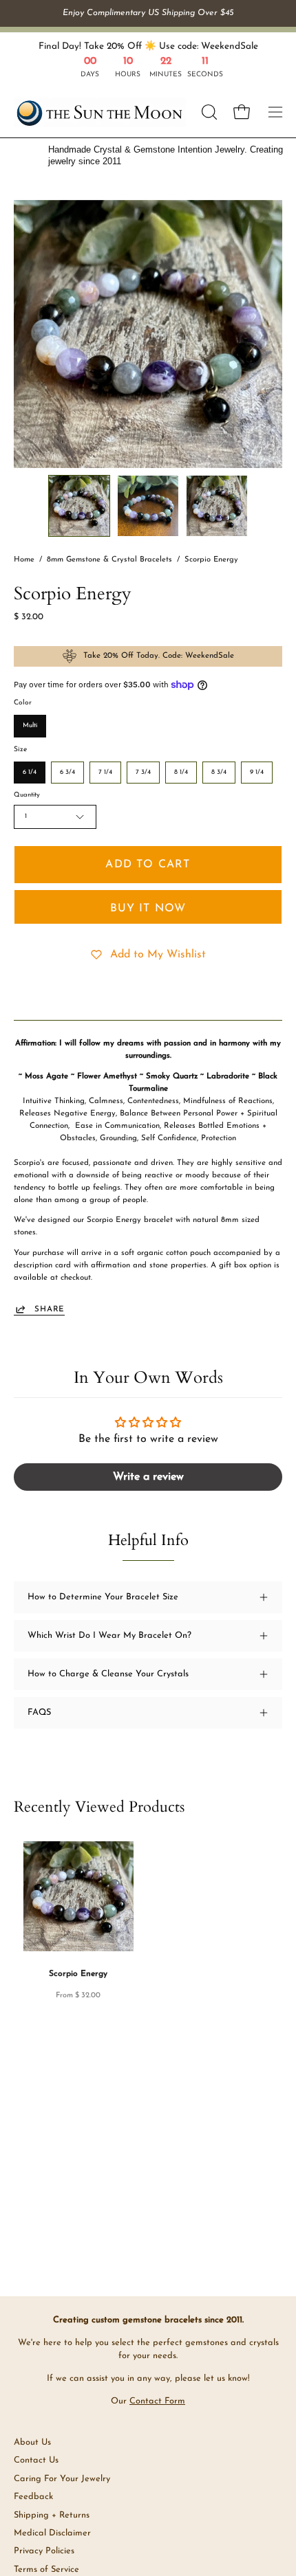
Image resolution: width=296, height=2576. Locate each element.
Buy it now (148, 909)
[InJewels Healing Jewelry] (100, 112)
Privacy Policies (44, 2551)
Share (50, 1309)
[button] (208, 112)
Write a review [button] (148, 1477)
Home (24, 560)
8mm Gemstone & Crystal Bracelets (109, 560)
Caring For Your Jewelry (62, 2479)
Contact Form (157, 2401)
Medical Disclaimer (52, 2533)
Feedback (33, 2497)
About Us (32, 2442)
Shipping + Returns (52, 2515)
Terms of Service (46, 2569)
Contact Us (36, 2460)
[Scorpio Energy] (79, 506)
